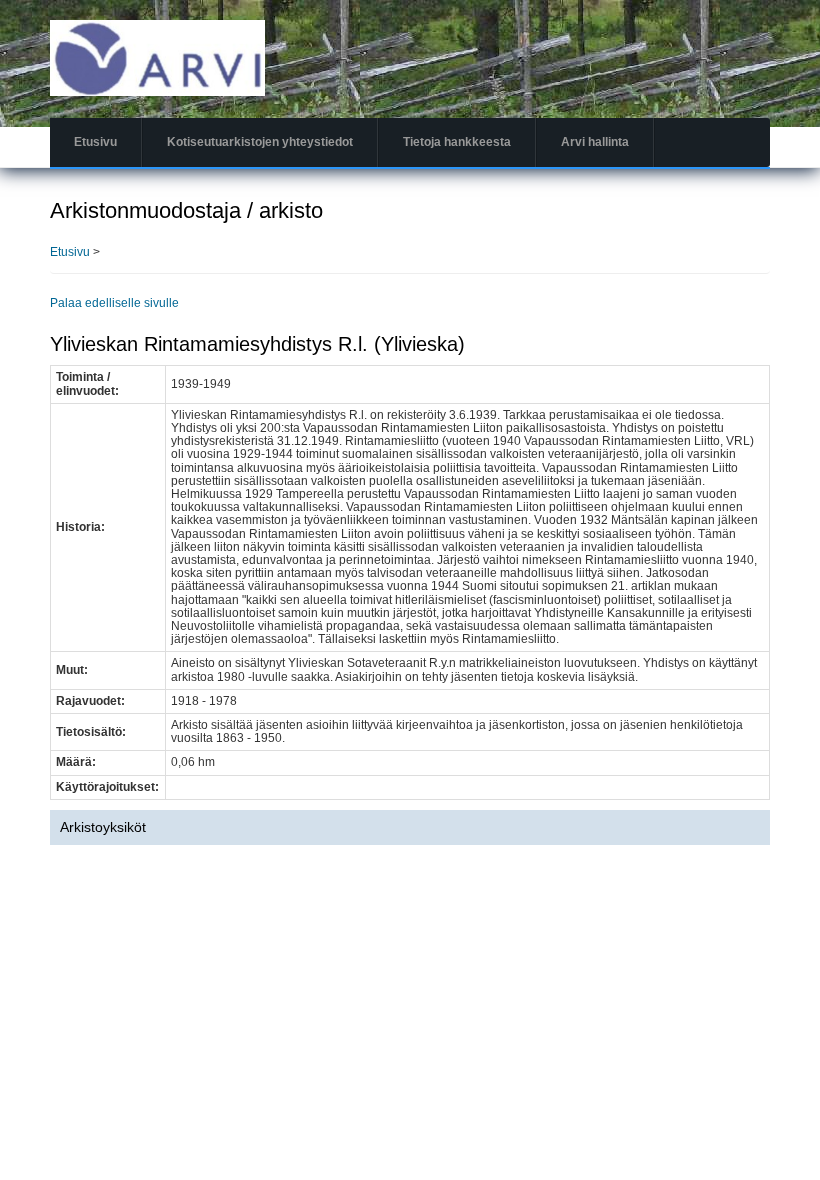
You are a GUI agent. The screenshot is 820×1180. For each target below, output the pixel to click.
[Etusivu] (157, 57)
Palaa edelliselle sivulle (114, 303)
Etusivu (95, 142)
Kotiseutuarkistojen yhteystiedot (260, 142)
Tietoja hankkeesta (457, 142)
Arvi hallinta (595, 142)
